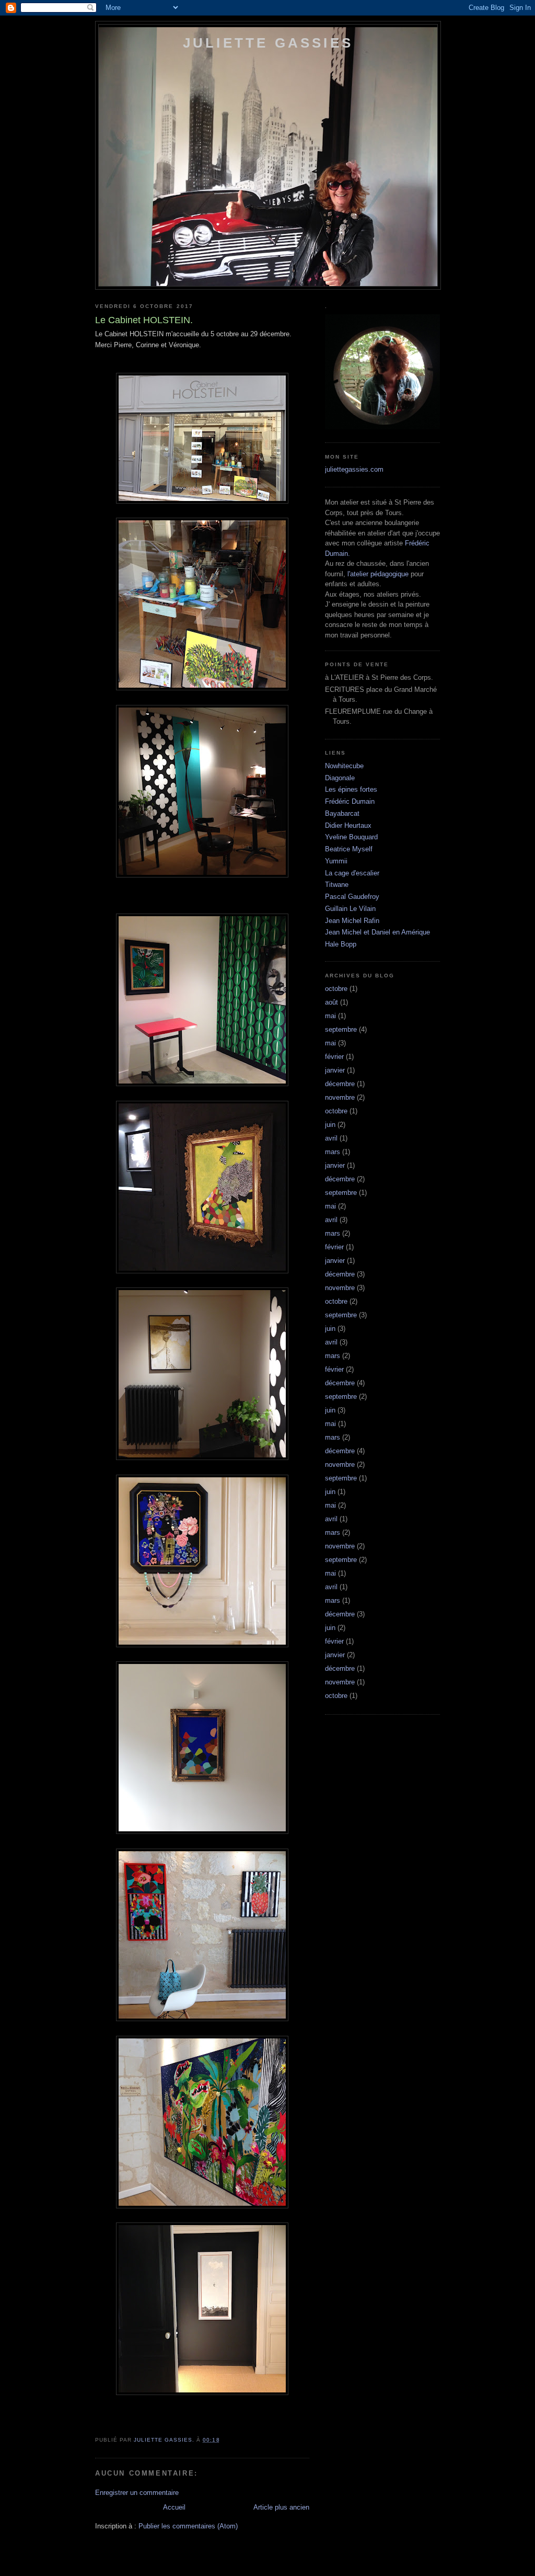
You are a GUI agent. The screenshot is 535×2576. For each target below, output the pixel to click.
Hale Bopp (341, 944)
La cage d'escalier (352, 873)
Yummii (336, 861)
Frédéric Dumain (350, 801)
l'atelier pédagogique (378, 574)
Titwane (337, 885)
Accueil (174, 2507)
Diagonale (340, 778)
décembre (340, 1084)
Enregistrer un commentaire (137, 2493)
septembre (341, 1029)
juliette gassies (268, 43)
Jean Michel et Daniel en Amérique (377, 932)
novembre (340, 1097)
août (332, 1002)
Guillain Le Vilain (350, 909)
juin (330, 1125)
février (334, 1057)
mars (333, 1152)
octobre (336, 989)
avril (331, 1138)
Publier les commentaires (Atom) (188, 2526)
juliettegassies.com (354, 469)
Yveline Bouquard (351, 837)
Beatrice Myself (349, 849)
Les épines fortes (351, 789)
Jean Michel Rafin (352, 921)
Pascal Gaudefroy (352, 897)
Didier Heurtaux (348, 825)
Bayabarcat (342, 813)
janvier (335, 1070)
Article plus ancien (281, 2507)
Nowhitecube (344, 766)
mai (330, 1016)
